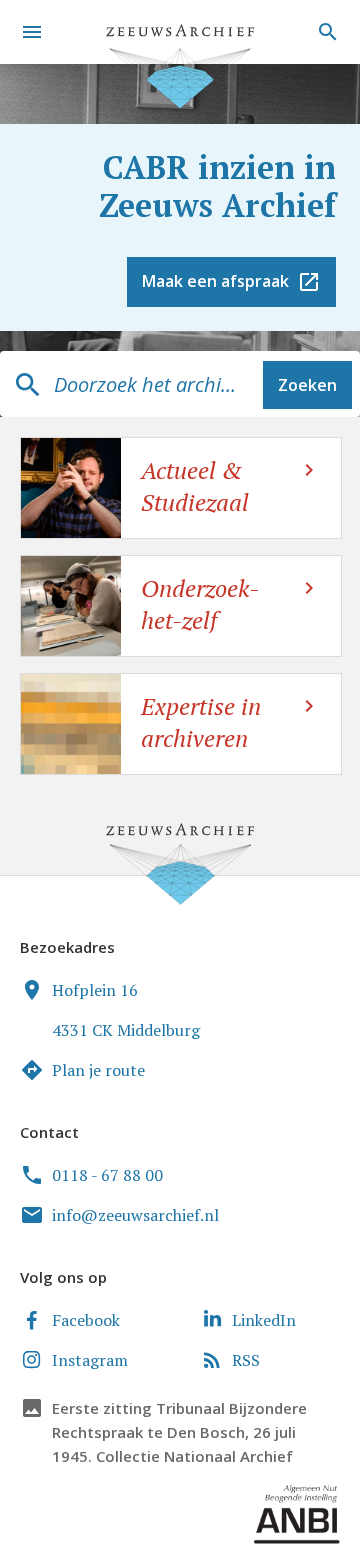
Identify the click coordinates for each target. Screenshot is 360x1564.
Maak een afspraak (215, 281)
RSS (246, 1360)
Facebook (86, 1320)
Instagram (90, 1360)
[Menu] (32, 32)
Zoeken (307, 385)
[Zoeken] (325, 32)
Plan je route (98, 1070)
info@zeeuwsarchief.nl (135, 1215)
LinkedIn (264, 1320)
